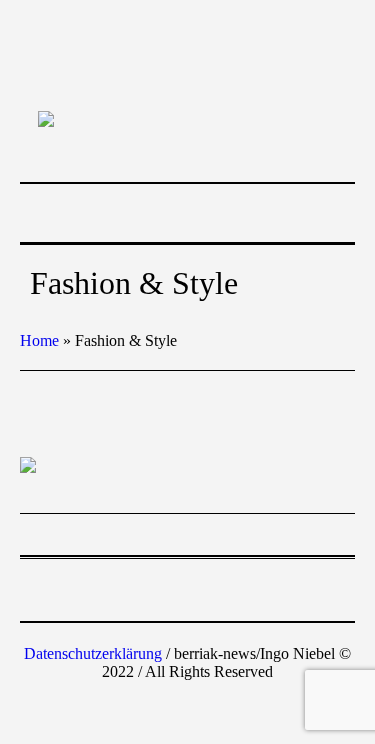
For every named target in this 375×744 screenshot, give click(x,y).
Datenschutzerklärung (93, 653)
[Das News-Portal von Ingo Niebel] (188, 118)
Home (39, 340)
